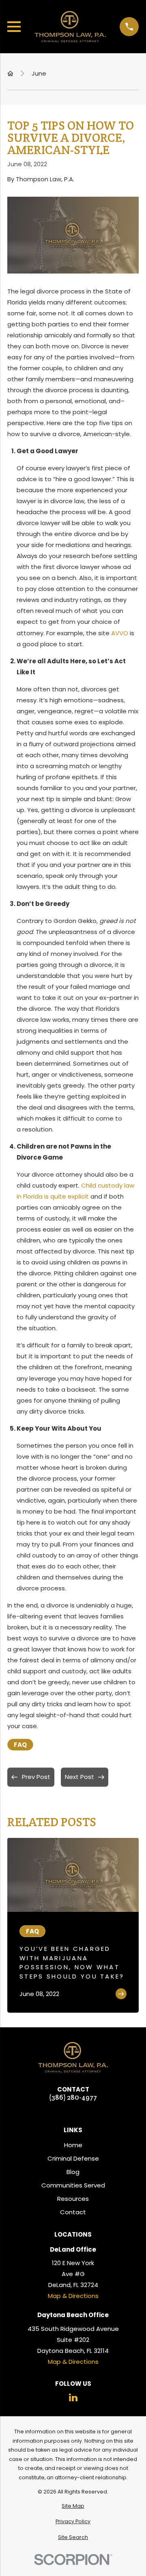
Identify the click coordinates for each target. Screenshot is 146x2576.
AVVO (120, 633)
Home (73, 2145)
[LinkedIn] (73, 2397)
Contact (73, 2212)
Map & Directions (73, 2296)
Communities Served (73, 2185)
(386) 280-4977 (73, 2097)
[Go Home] (10, 73)
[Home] (70, 27)
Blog (73, 2172)
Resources (73, 2199)
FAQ (20, 1745)
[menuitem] (73, 2506)
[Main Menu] (14, 27)
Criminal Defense (73, 2158)
